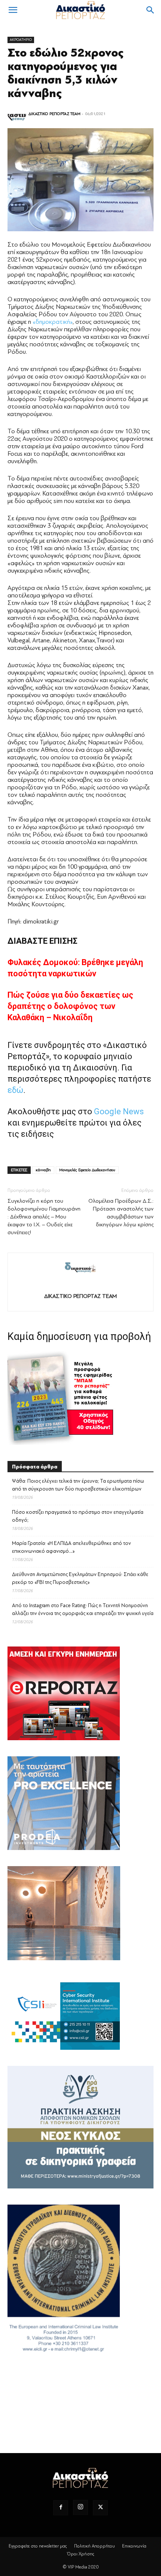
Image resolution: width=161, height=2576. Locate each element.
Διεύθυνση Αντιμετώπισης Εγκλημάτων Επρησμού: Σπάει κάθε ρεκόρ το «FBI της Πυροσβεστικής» (80, 1578)
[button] (13, 10)
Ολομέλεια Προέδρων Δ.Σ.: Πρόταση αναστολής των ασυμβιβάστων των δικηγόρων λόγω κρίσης (121, 1213)
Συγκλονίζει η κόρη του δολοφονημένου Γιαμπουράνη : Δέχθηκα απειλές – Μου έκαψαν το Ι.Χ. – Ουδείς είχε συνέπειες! (44, 1217)
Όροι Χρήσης (81, 2554)
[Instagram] (80, 2507)
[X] (100, 2508)
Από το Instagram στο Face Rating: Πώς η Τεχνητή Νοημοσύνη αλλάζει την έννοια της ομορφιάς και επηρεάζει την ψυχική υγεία (83, 1609)
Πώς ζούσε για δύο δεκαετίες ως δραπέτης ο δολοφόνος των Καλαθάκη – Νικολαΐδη (70, 1006)
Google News (119, 1111)
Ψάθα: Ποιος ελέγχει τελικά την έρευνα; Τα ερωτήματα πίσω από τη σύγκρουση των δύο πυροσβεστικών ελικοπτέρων (78, 1485)
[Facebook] (61, 2508)
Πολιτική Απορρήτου (95, 2546)
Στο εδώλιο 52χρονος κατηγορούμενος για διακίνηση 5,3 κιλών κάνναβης (66, 73)
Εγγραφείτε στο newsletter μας (38, 2546)
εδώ (15, 1090)
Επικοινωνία (134, 2546)
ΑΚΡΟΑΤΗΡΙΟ (21, 40)
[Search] (151, 10)
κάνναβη (43, 1170)
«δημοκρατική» (53, 322)
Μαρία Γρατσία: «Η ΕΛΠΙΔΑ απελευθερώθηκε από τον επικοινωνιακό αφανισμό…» (72, 1547)
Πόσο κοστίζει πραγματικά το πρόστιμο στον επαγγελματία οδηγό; (78, 1516)
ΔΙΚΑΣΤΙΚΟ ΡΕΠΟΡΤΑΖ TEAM (54, 114)
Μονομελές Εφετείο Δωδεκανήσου (87, 1170)
